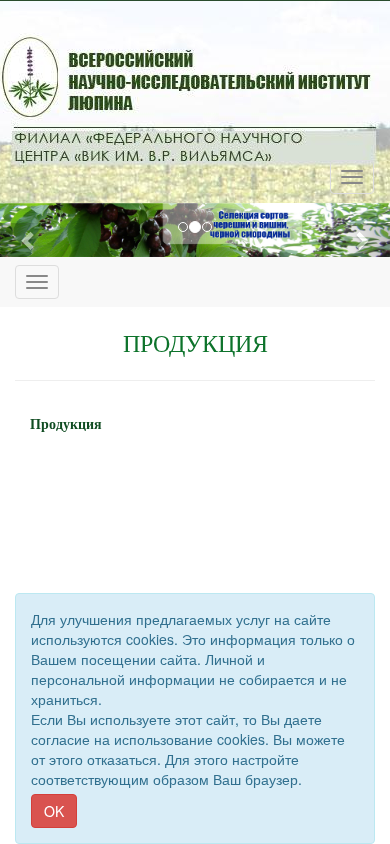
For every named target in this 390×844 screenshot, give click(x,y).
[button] (29, 240)
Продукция (66, 424)
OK (54, 811)
